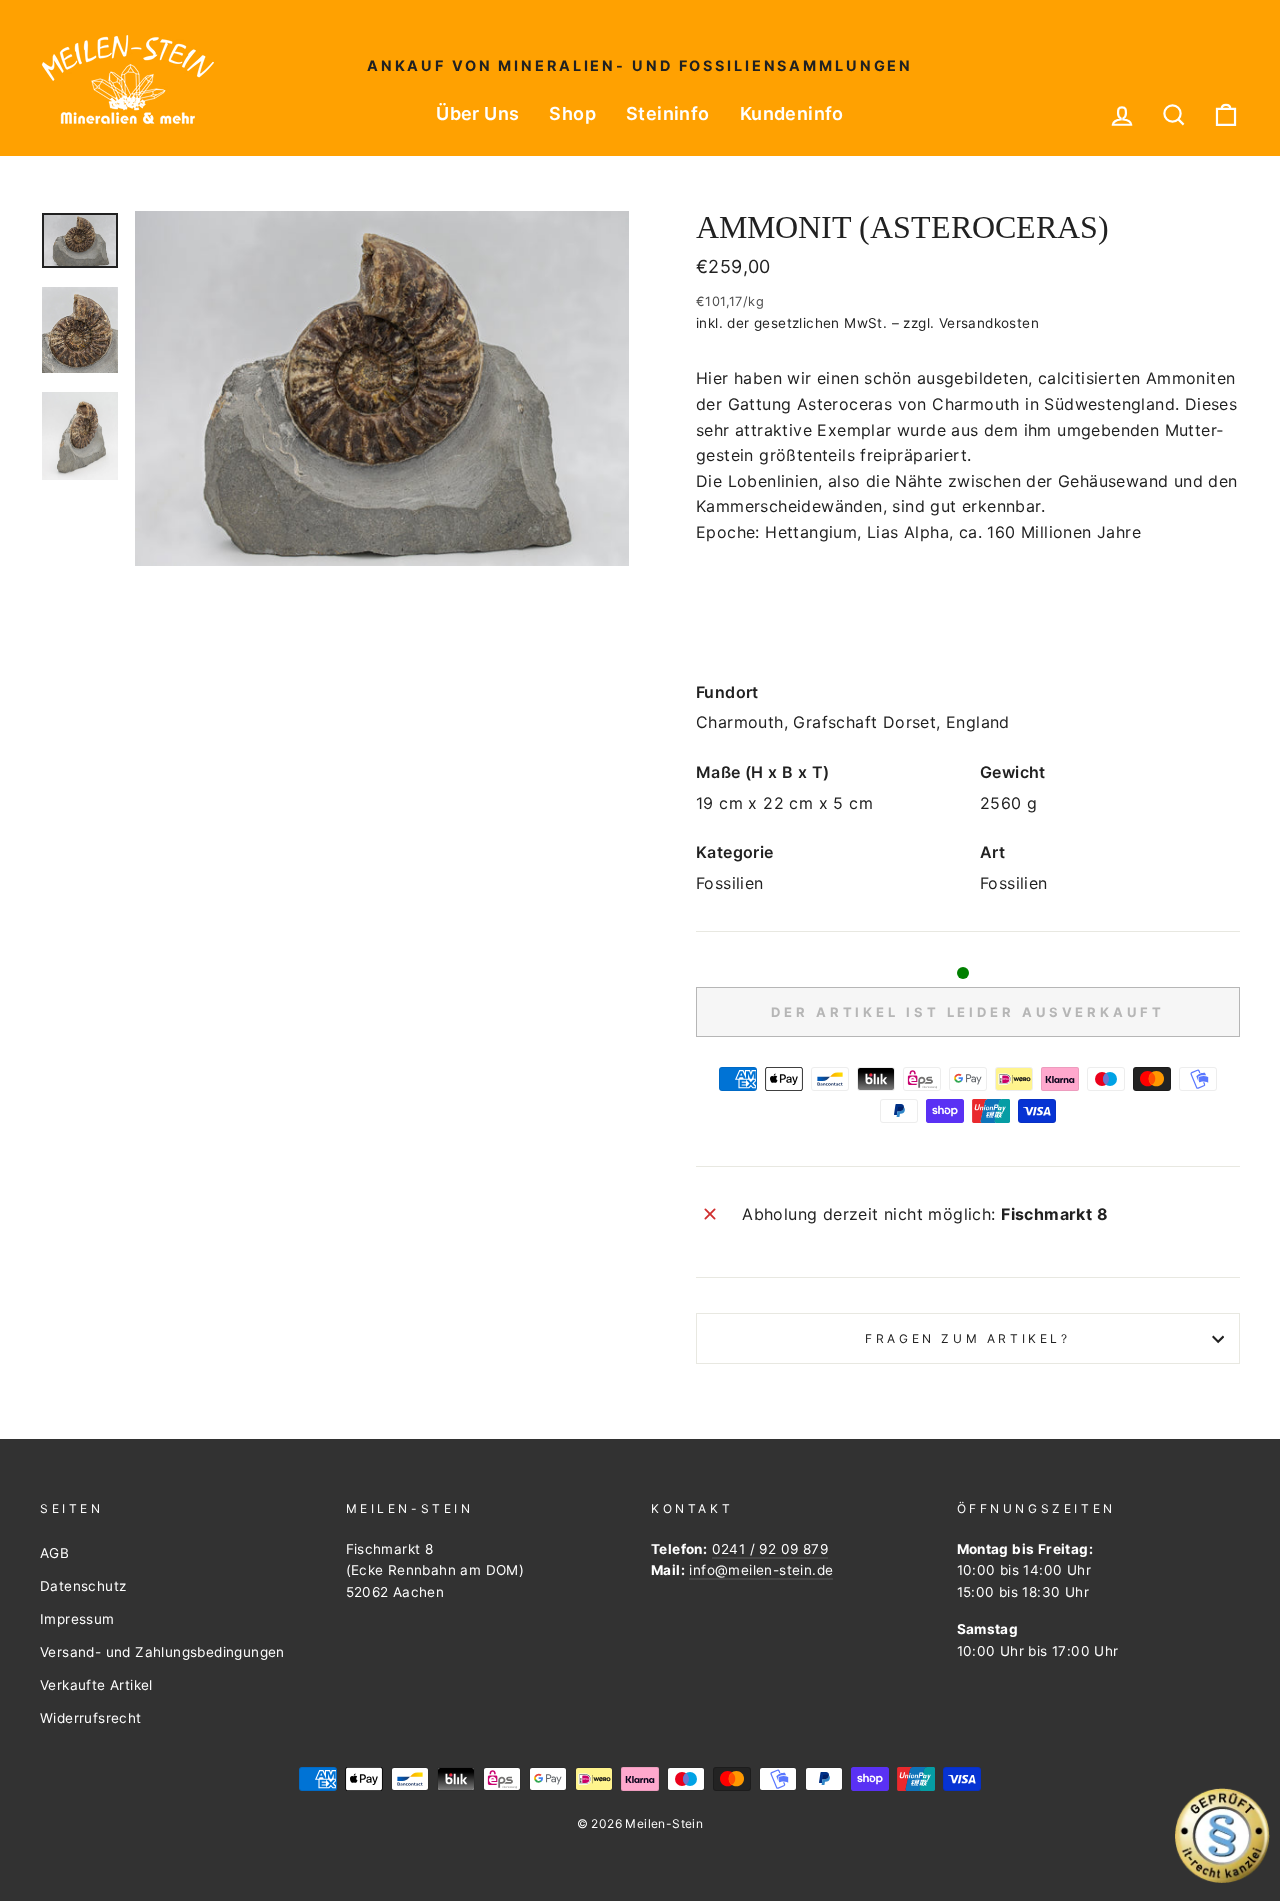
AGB (54, 1553)
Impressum (77, 1619)
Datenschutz (83, 1586)
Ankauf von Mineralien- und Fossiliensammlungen (640, 65)
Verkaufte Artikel (96, 1685)
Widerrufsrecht (91, 1718)
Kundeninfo (792, 113)
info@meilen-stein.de (761, 1570)
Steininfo (668, 113)
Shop (572, 113)
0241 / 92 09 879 (770, 1549)
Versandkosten (989, 323)
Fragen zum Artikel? (967, 1338)
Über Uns (477, 113)
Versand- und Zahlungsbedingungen (162, 1652)
